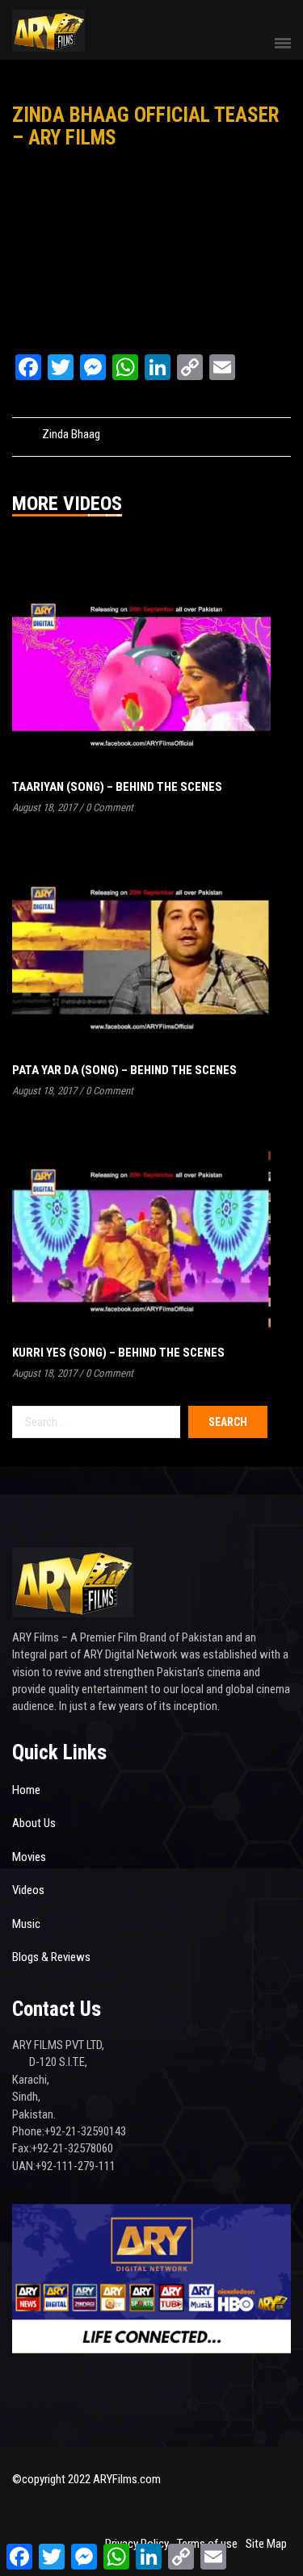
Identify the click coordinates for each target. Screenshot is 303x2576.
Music (26, 1924)
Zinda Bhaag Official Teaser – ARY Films (145, 126)
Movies (29, 1857)
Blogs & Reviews (51, 1957)
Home (26, 1790)
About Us (34, 1823)
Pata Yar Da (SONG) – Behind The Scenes (124, 1070)
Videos (28, 1890)
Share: (223, 434)
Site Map (266, 2544)
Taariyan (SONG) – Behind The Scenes (117, 787)
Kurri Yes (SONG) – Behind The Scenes (118, 1353)
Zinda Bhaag (71, 434)
